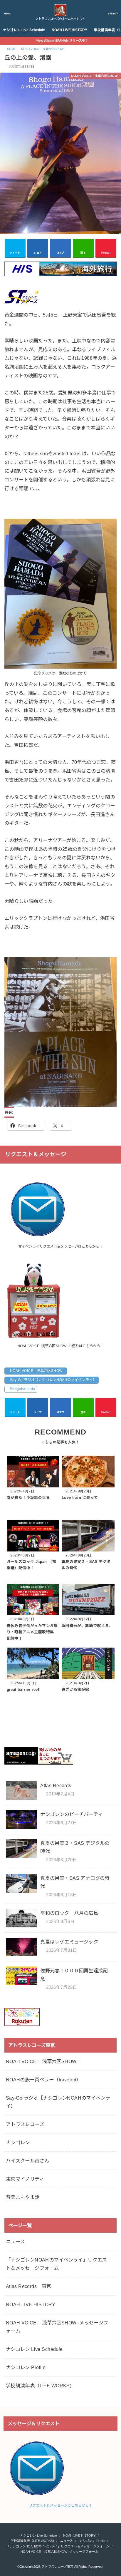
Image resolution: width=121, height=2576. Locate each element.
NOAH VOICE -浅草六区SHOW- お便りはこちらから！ (60, 1346)
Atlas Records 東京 (29, 2286)
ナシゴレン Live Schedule (24, 30)
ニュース (15, 2242)
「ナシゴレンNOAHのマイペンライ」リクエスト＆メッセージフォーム (56, 2264)
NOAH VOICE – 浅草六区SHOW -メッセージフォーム (57, 2327)
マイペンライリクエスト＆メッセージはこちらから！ (60, 1246)
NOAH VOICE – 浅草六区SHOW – (43, 2061)
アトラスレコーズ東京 (57, 2567)
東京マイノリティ (25, 2179)
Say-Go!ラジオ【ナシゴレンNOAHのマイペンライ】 (53, 1380)
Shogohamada (23, 1389)
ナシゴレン (18, 2143)
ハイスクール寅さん (28, 2161)
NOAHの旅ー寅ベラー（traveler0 (42, 2080)
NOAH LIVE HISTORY (69, 30)
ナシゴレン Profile (26, 2367)
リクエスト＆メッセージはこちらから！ (60, 2505)
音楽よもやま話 (23, 2197)
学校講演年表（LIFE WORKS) (39, 2386)
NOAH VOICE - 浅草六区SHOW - (37, 1371)
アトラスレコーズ (25, 2124)
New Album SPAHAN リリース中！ (62, 41)
